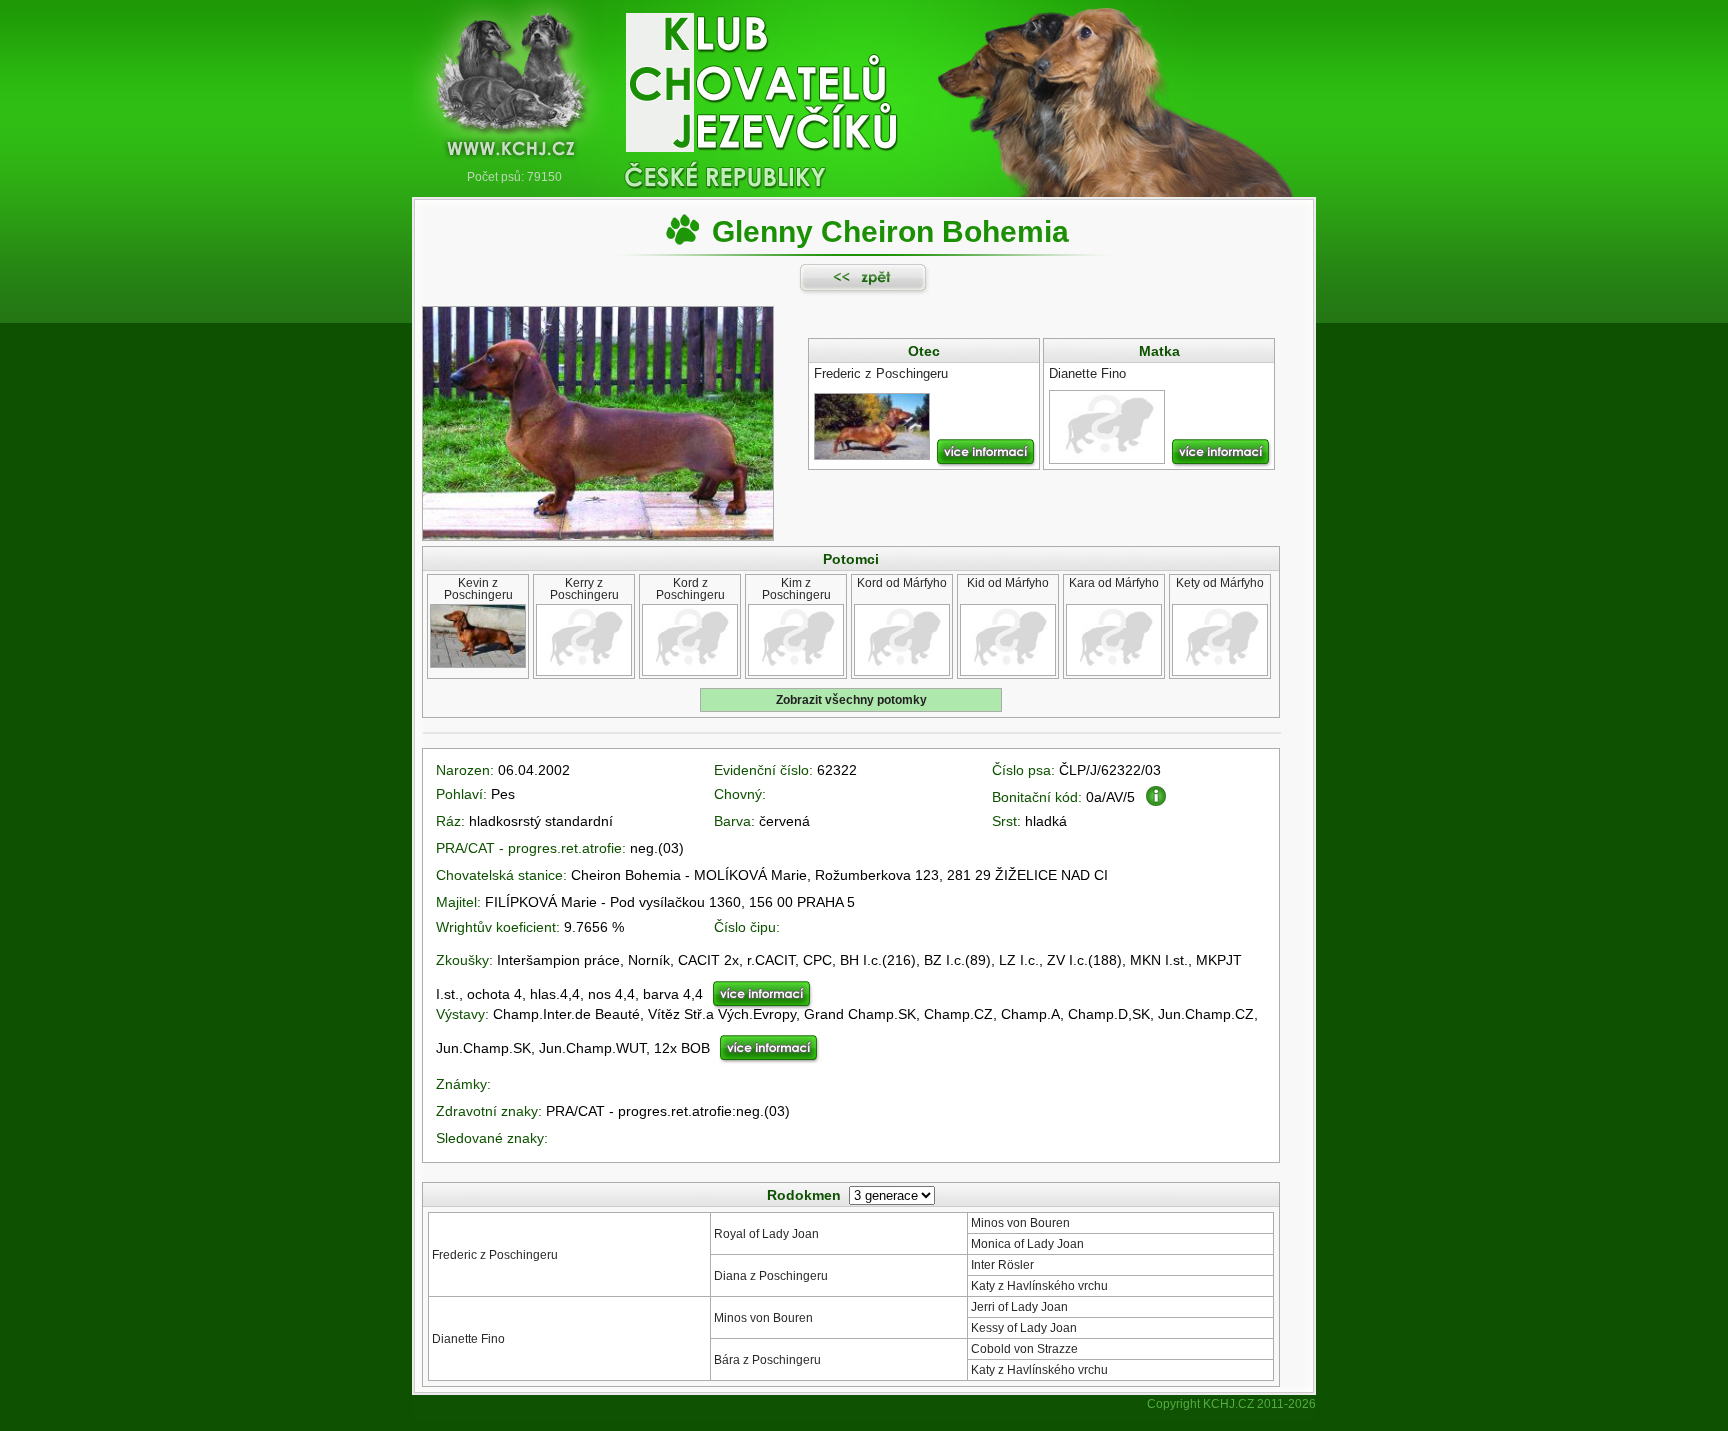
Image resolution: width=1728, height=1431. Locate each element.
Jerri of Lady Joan (1019, 1307)
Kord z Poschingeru (690, 589)
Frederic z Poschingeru (495, 1255)
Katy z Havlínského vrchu (1039, 1286)
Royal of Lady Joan (766, 1234)
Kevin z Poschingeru (478, 589)
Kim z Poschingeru (796, 589)
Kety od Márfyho (1220, 583)
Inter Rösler (1002, 1265)
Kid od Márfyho (1008, 583)
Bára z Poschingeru (767, 1360)
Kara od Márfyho (1114, 583)
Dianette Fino (468, 1339)
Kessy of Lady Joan (1024, 1328)
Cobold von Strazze (1024, 1349)
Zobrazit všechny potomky (851, 700)
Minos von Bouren (1020, 1223)
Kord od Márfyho (902, 583)
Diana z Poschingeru (771, 1276)
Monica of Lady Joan (1027, 1244)
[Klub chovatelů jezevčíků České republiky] (864, 85)
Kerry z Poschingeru (584, 589)
